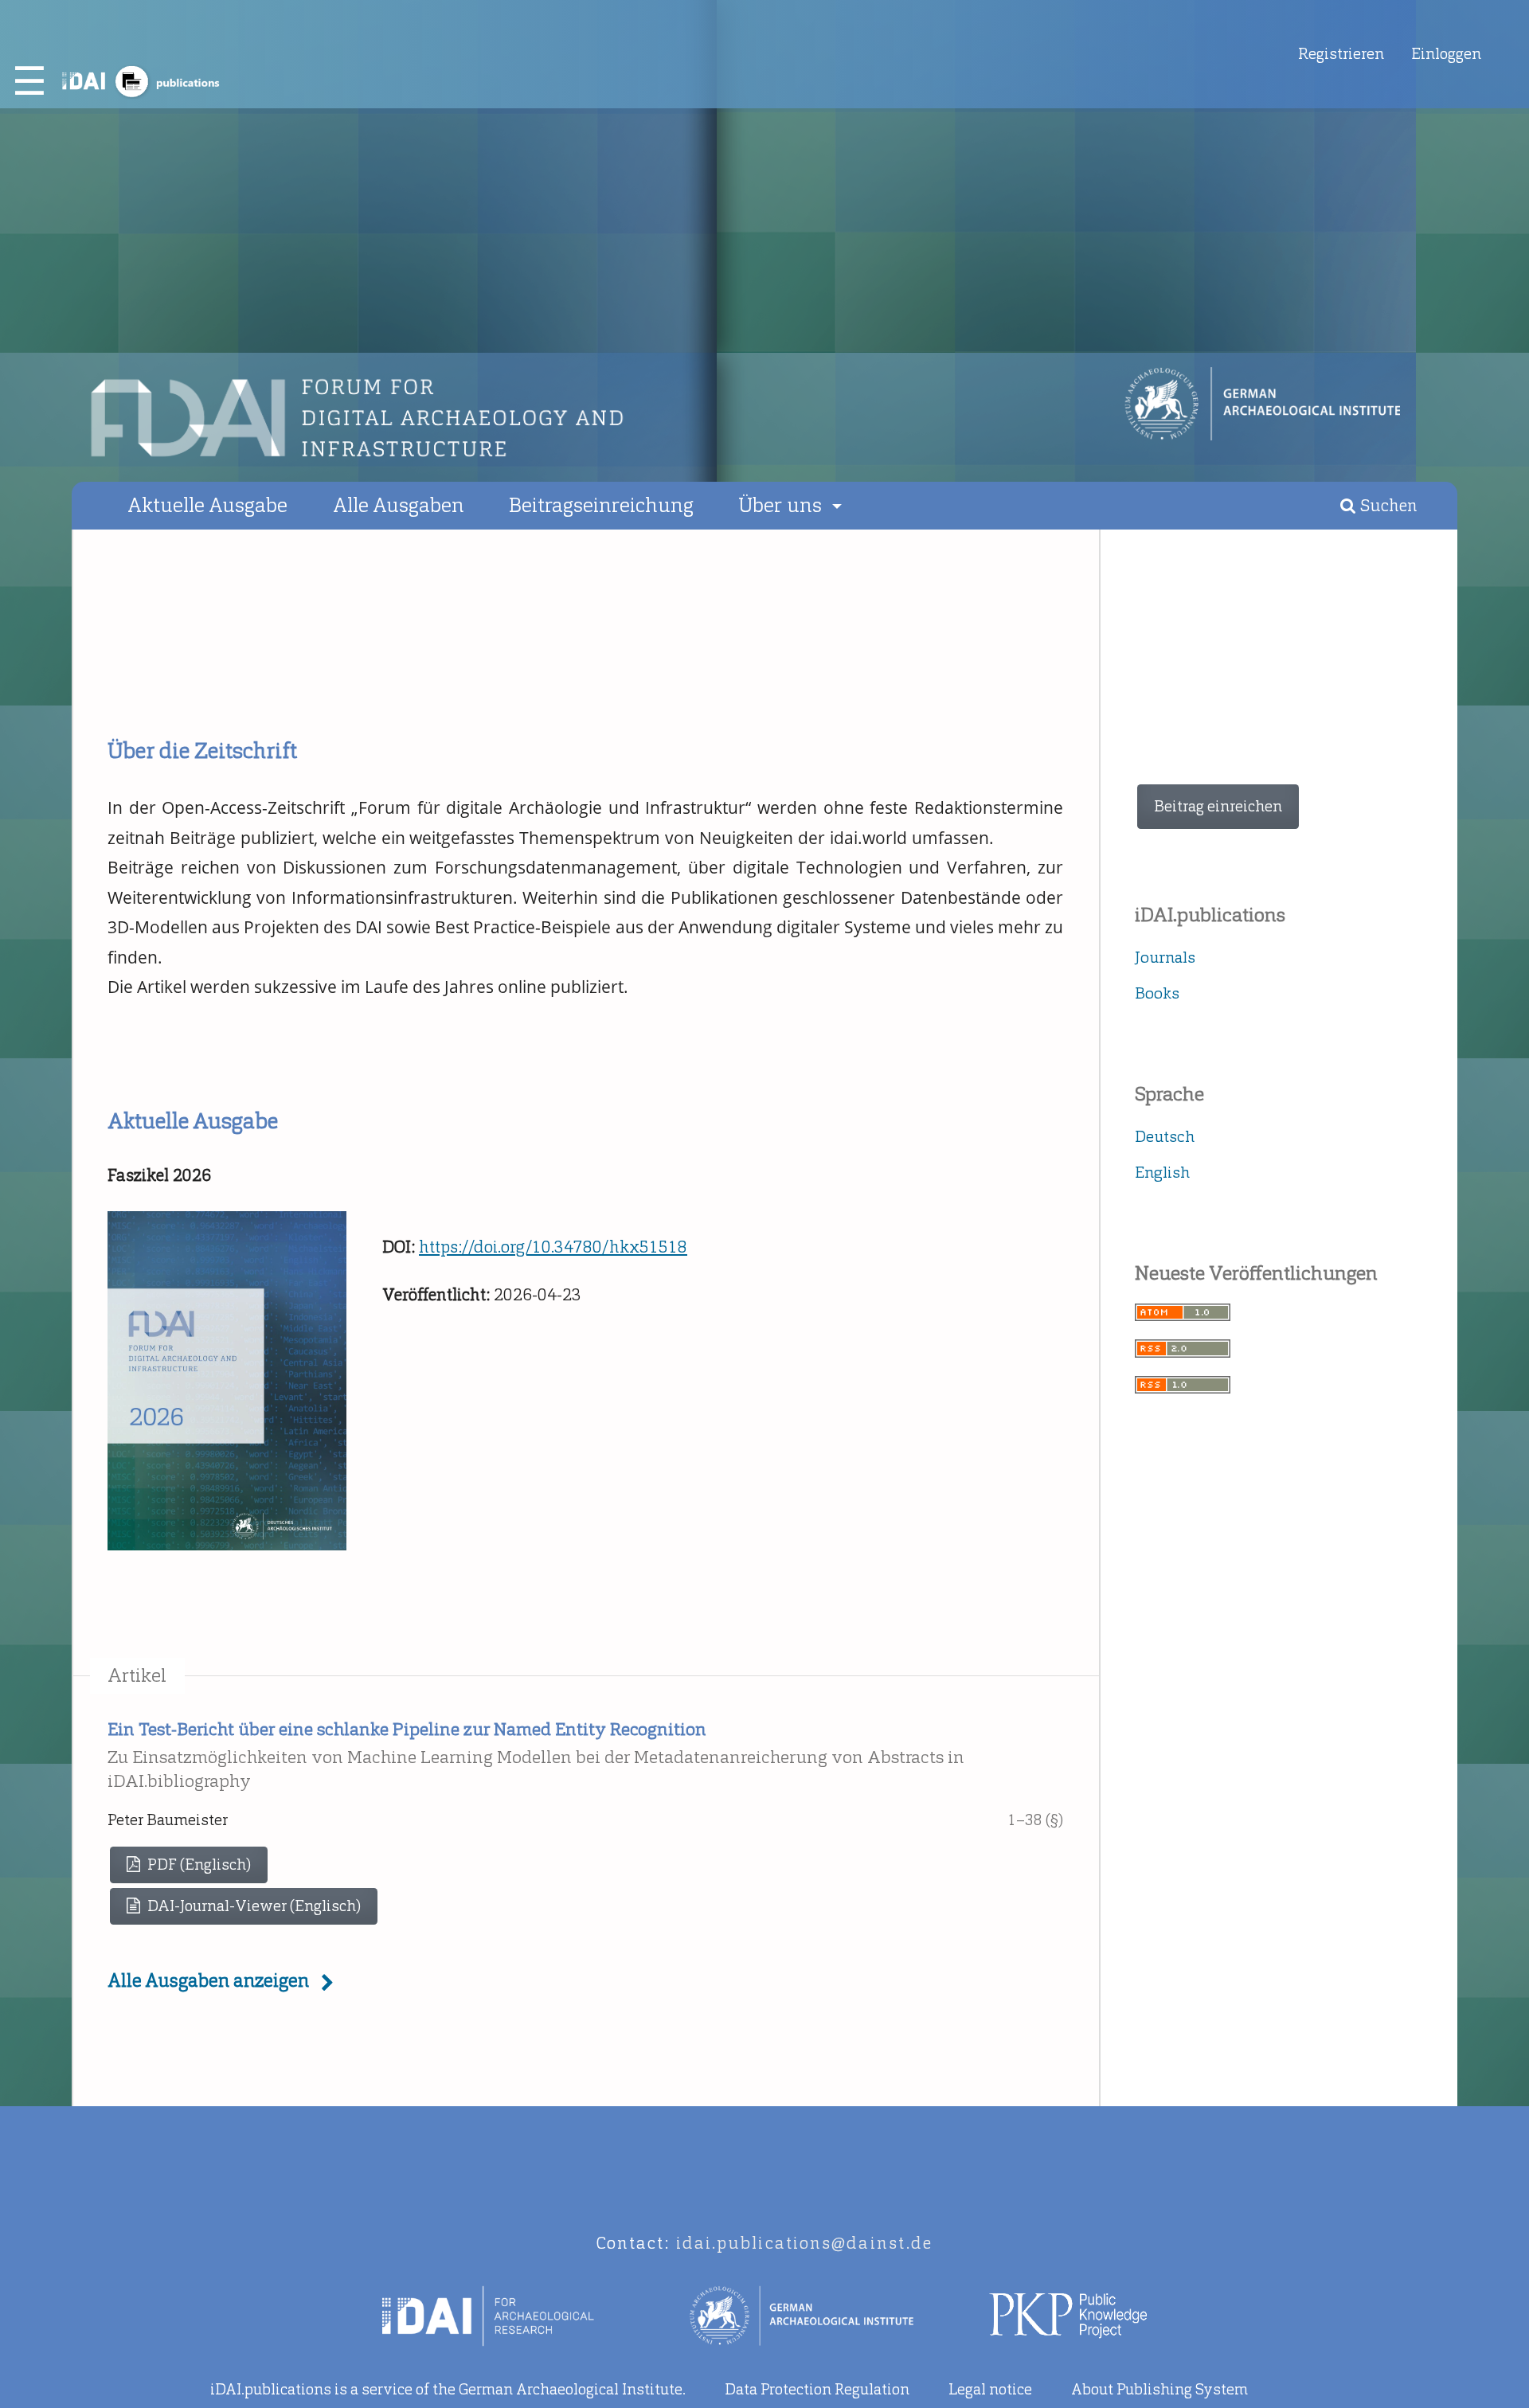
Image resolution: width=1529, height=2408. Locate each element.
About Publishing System (1159, 2389)
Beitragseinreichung (601, 505)
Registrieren (1341, 54)
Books (1157, 993)
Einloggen (1446, 54)
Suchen (1387, 506)
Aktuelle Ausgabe (207, 505)
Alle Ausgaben (399, 505)
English (1162, 1172)
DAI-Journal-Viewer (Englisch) (252, 1906)
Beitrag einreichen (1218, 806)
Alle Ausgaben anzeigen (208, 1980)
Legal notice (990, 2389)
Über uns (782, 505)
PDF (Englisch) (197, 1865)
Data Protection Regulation (817, 2389)
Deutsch (1165, 1136)
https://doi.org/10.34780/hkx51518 (553, 1247)
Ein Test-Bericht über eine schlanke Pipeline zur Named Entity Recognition (536, 1755)
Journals (1165, 957)
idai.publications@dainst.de (805, 2243)
